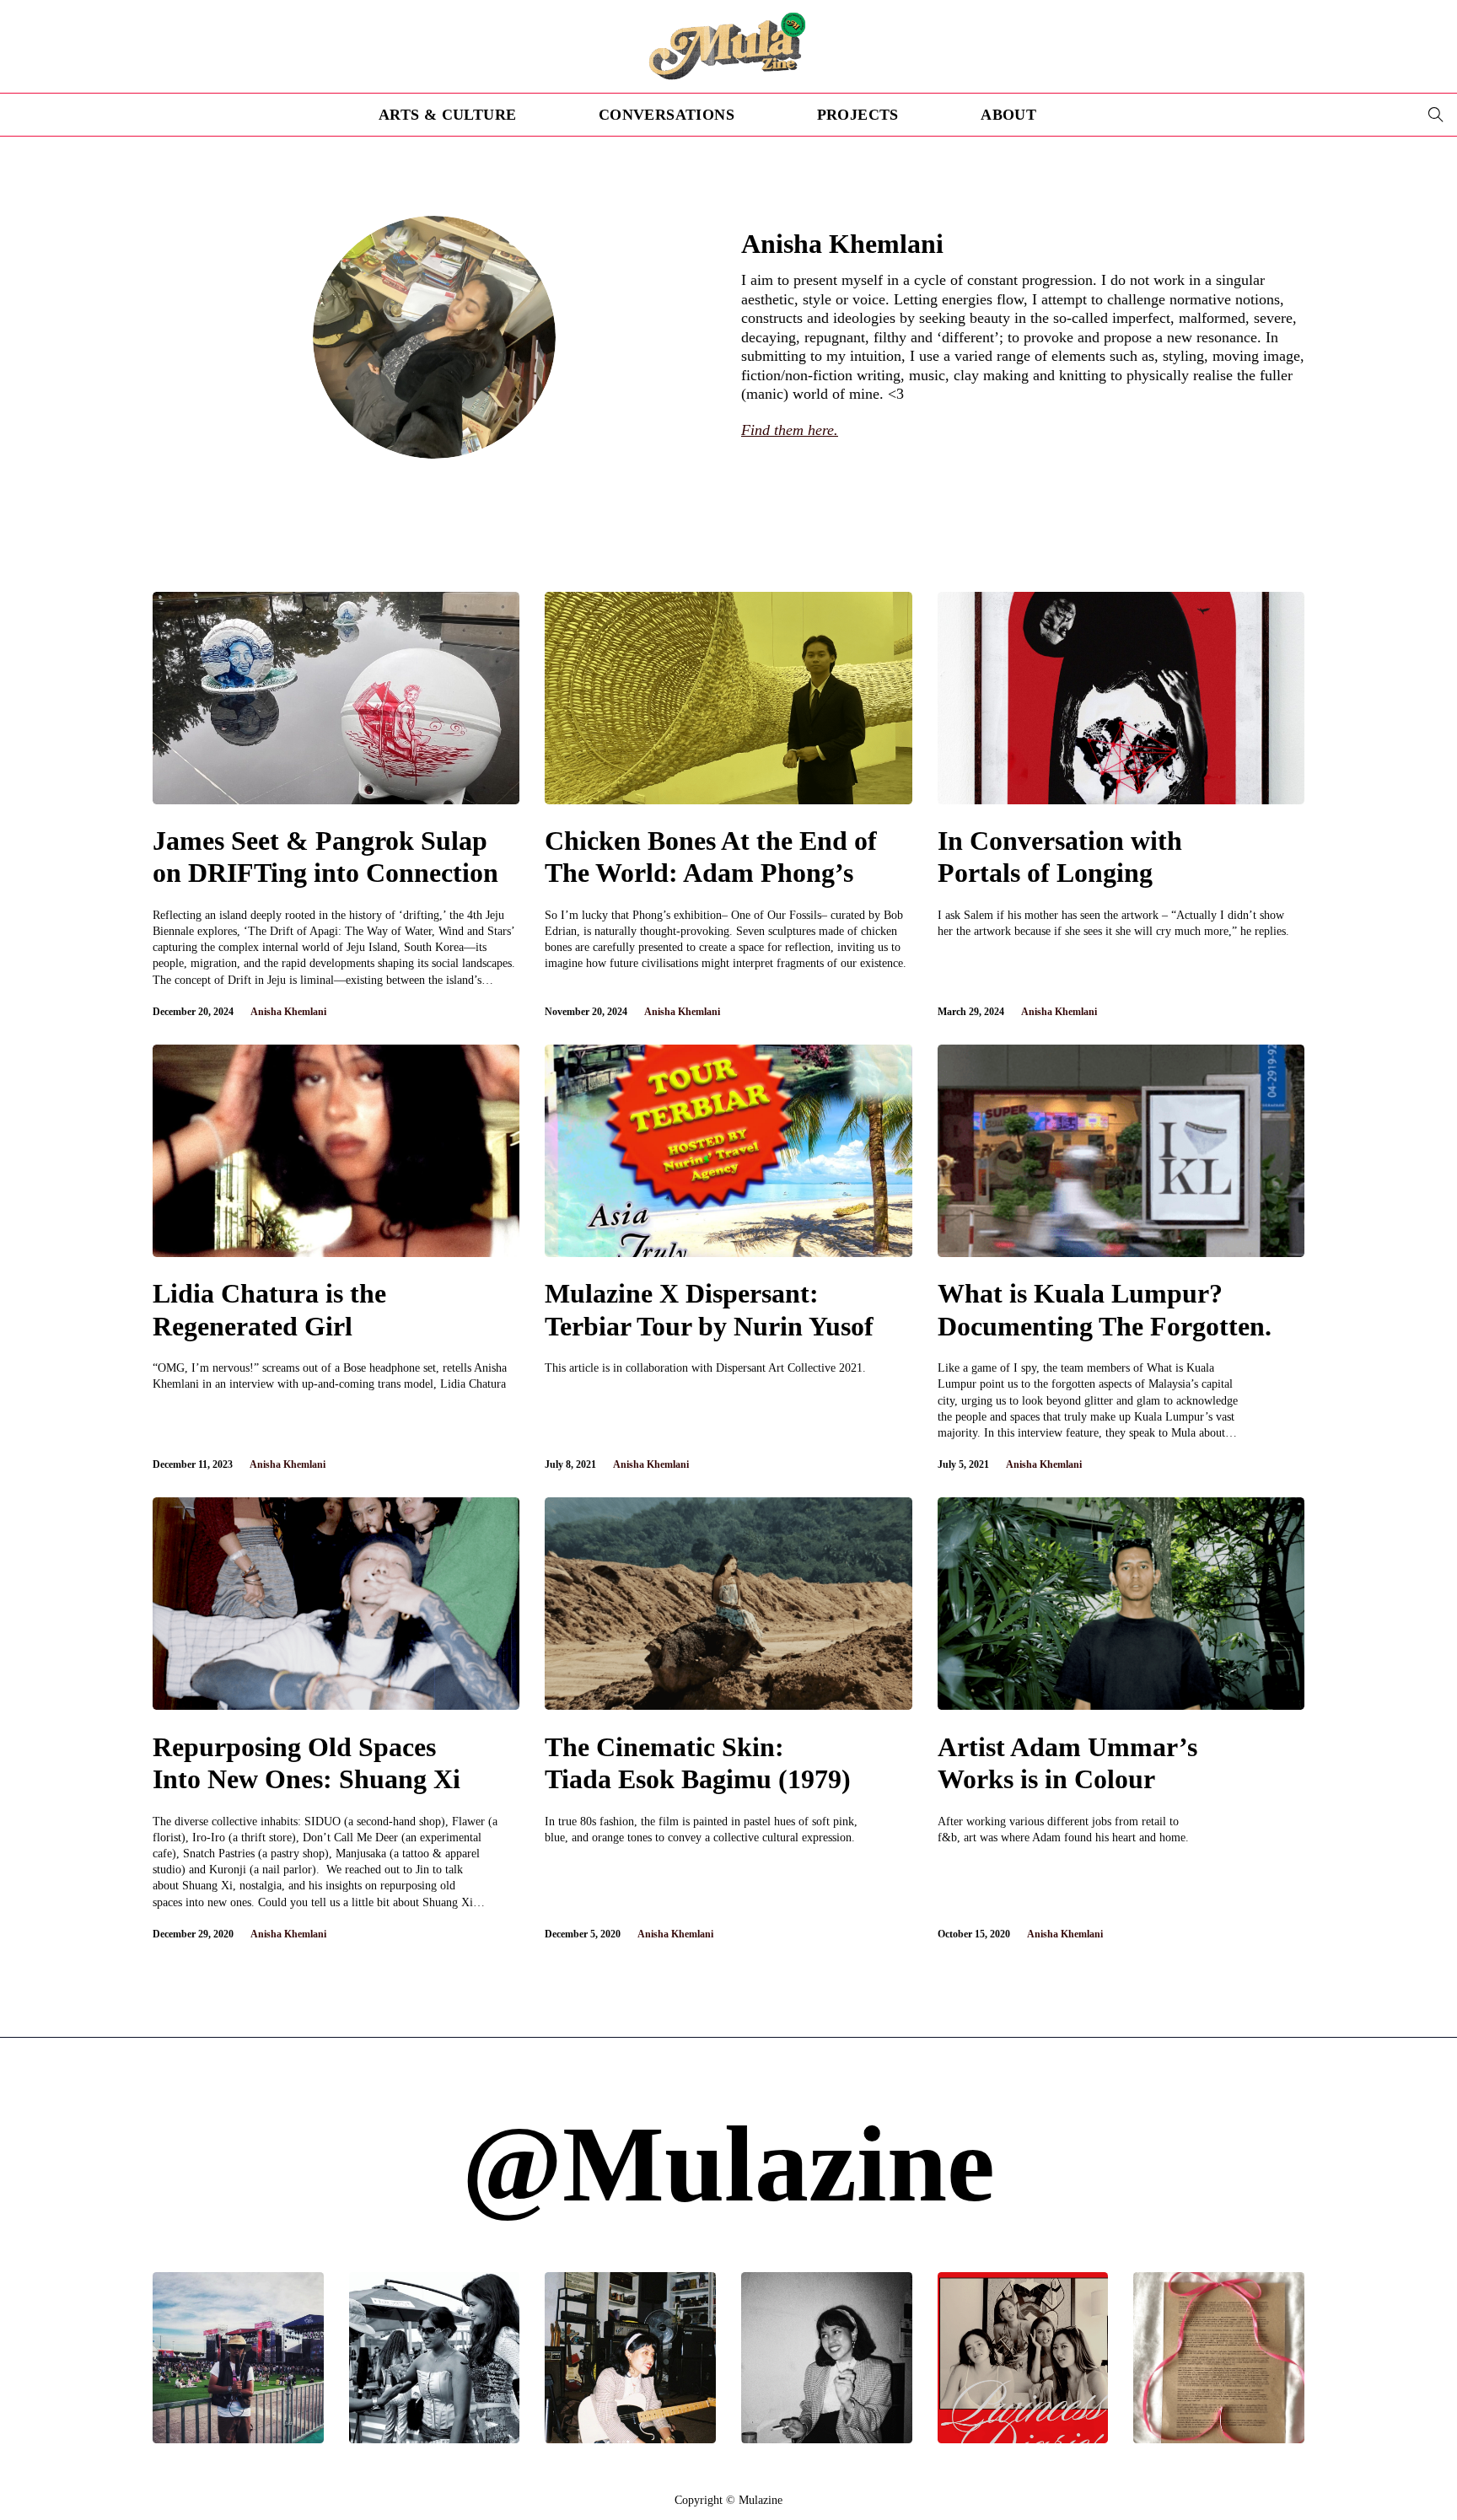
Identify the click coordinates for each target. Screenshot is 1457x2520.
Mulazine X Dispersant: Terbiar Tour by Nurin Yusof (709, 1310)
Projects (858, 115)
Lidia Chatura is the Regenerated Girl (269, 1310)
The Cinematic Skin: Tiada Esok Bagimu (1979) (698, 1763)
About (1008, 115)
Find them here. (790, 430)
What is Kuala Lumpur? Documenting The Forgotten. (1105, 1310)
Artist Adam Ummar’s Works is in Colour (1067, 1763)
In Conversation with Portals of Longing (1060, 857)
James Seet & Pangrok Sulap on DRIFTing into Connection (325, 857)
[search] (1436, 115)
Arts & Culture (448, 115)
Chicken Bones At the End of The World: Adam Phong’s (711, 857)
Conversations (667, 115)
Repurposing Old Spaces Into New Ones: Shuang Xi (306, 1763)
